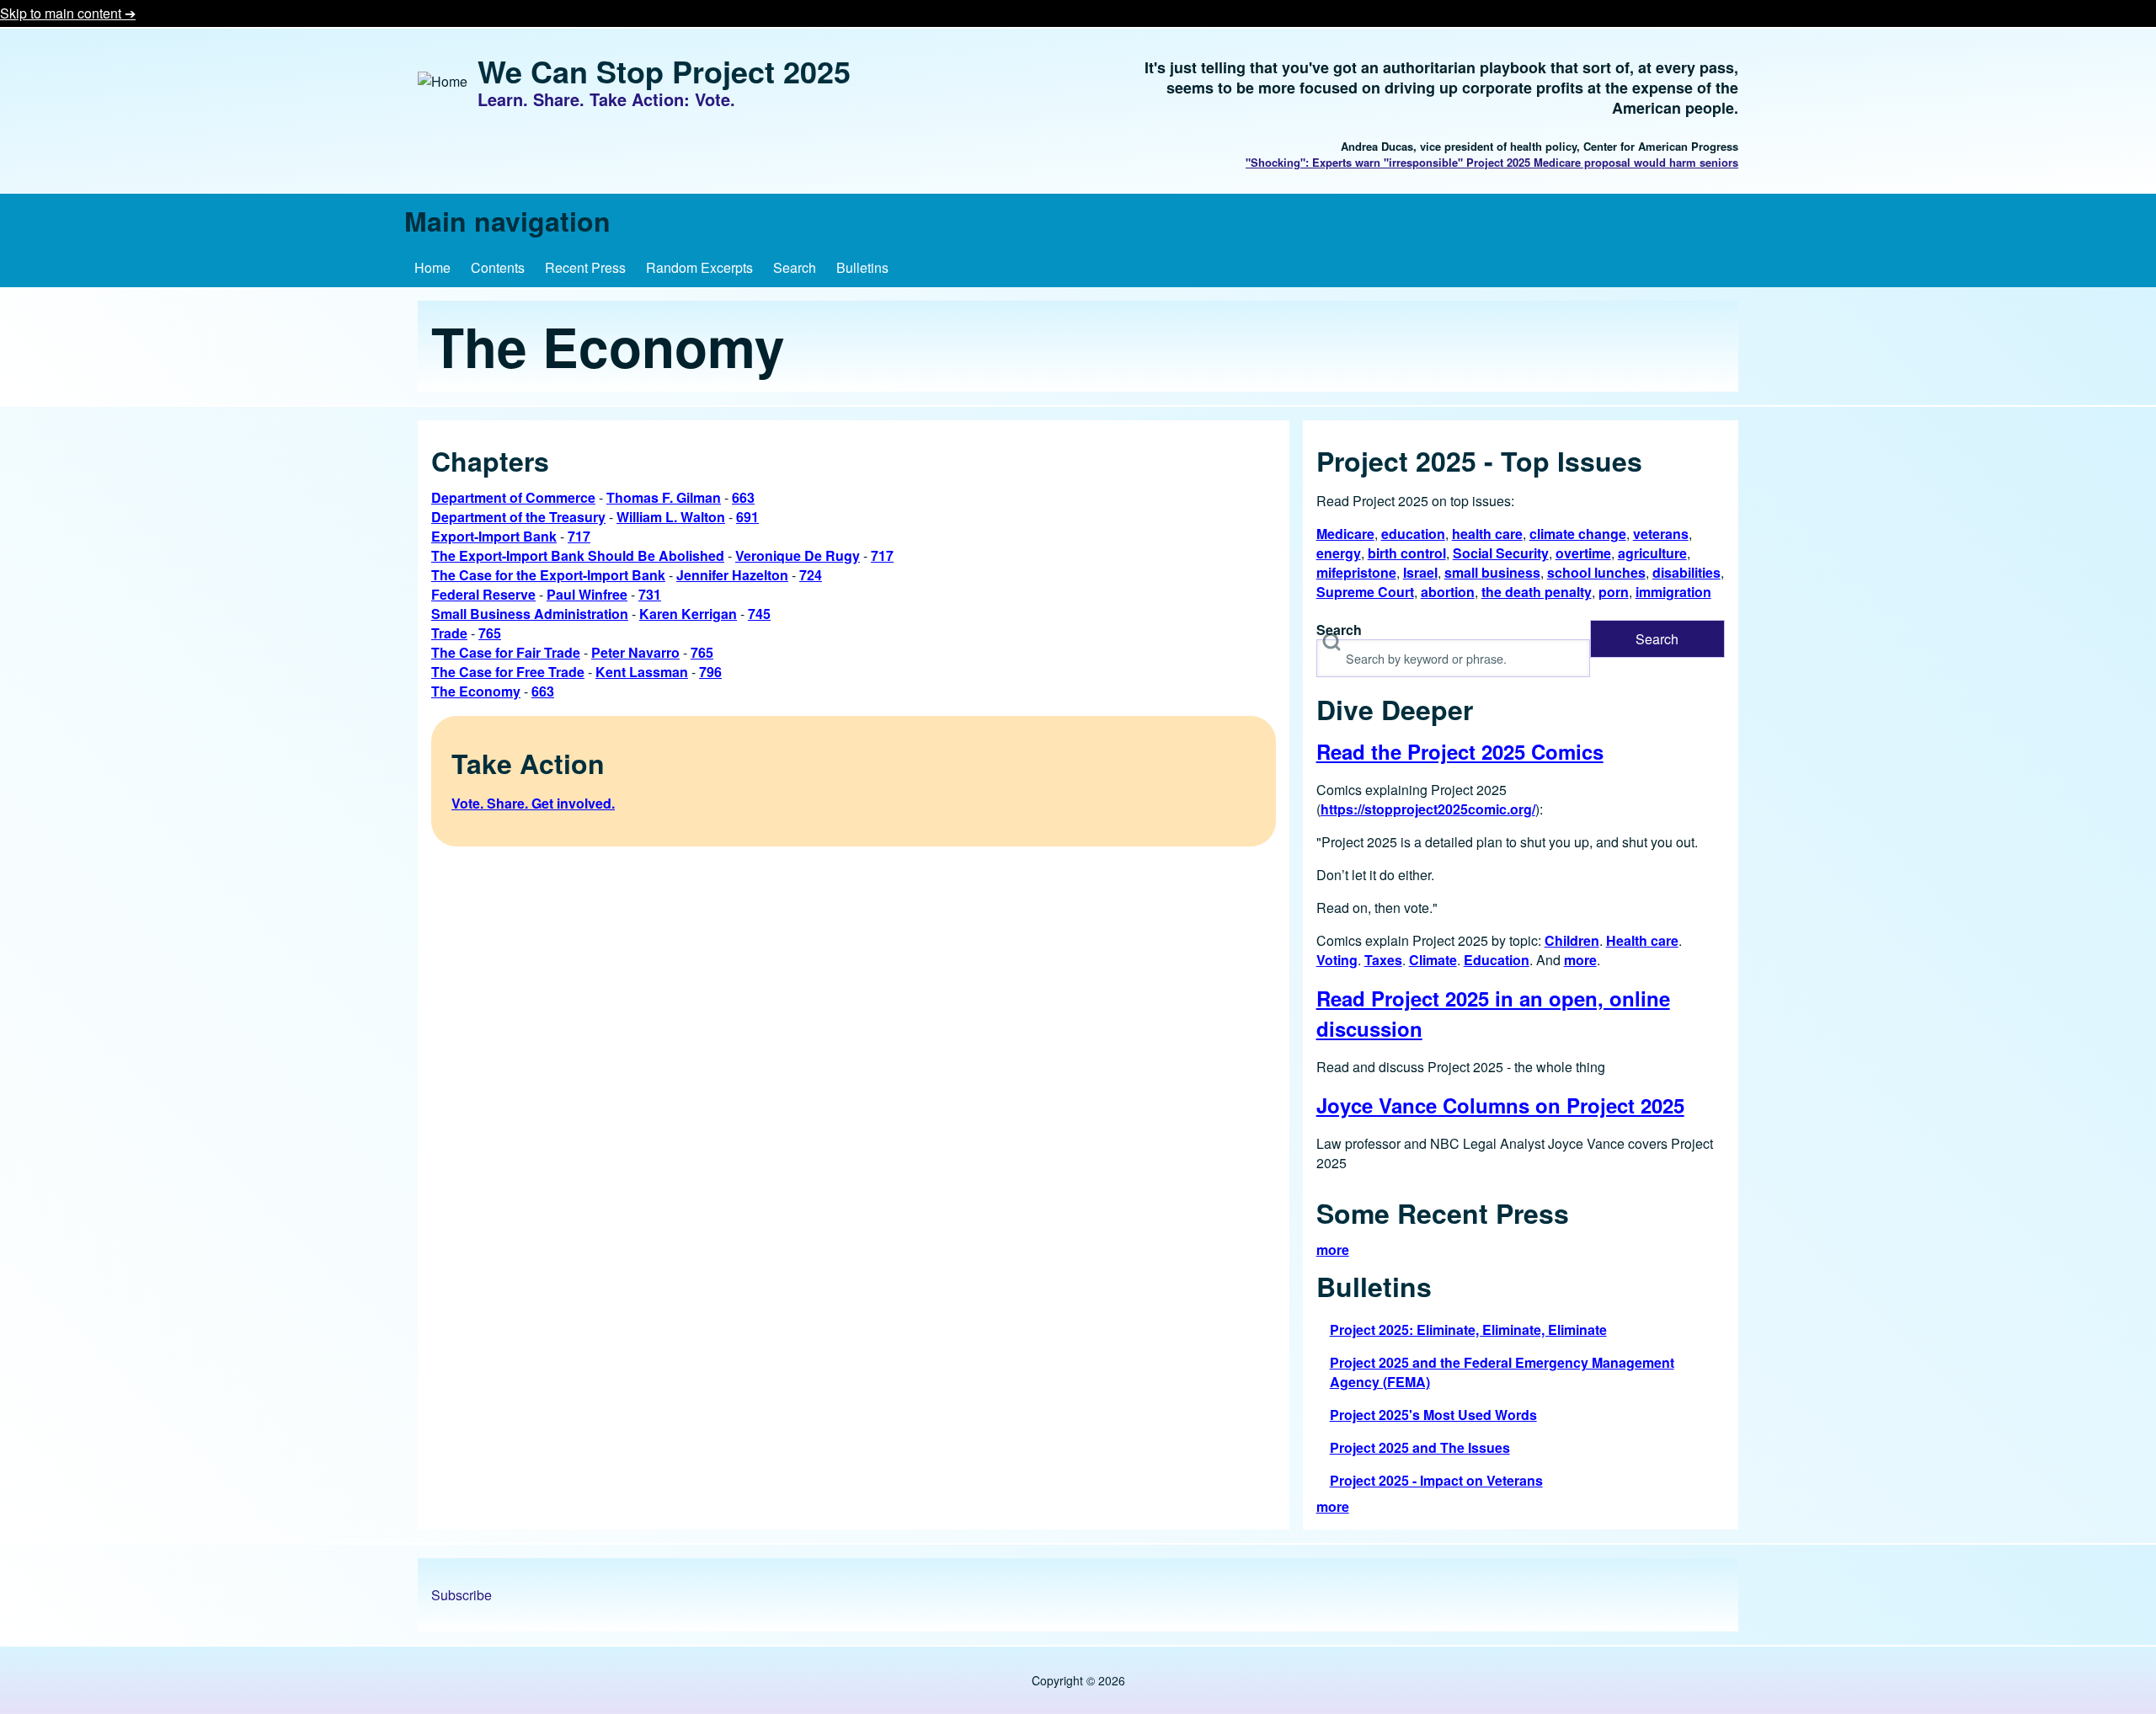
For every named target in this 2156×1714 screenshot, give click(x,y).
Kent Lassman (642, 672)
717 (579, 536)
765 (490, 633)
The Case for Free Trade (508, 672)
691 (747, 517)
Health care (1642, 940)
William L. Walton (671, 517)
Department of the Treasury (518, 517)
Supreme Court (1365, 592)
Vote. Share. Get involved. (533, 803)
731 (650, 594)
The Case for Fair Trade (506, 652)
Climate (1433, 960)
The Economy (476, 691)
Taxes (1383, 960)
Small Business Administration (530, 614)
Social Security (1501, 553)
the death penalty (1537, 592)
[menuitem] (432, 267)
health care (1487, 534)
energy (1339, 553)
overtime (1583, 553)
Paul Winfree (587, 594)
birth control (1407, 553)
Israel (1420, 572)
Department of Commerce (513, 497)
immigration (1673, 592)
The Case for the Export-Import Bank (548, 575)
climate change (1578, 534)
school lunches (1596, 572)
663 (743, 497)
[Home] (443, 81)
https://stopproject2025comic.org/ (1428, 809)
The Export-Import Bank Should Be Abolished (578, 555)
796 (710, 672)
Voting (1337, 960)
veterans (1661, 534)
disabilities (1686, 572)
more (1580, 960)
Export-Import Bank (494, 536)
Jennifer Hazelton (732, 575)
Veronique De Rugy (798, 555)
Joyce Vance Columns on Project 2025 (1500, 1105)
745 (759, 614)
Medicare (1345, 534)
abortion (1448, 592)
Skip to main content (62, 13)
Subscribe (462, 1595)
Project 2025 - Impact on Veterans (1436, 1480)
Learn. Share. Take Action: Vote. (606, 99)
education (1413, 534)
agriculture (1652, 553)
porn (1614, 592)
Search (1339, 630)
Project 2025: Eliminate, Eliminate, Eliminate (1468, 1330)
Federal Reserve (483, 594)
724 (811, 575)
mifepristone (1356, 572)
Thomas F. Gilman (664, 497)
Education (1497, 960)
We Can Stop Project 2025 (664, 71)
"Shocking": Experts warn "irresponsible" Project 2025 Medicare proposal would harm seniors (1492, 162)
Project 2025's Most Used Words (1433, 1415)
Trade (449, 633)
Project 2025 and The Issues (1420, 1447)
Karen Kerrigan (688, 614)
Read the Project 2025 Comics (1460, 751)
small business (1492, 572)
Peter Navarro (635, 652)
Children (1572, 940)
